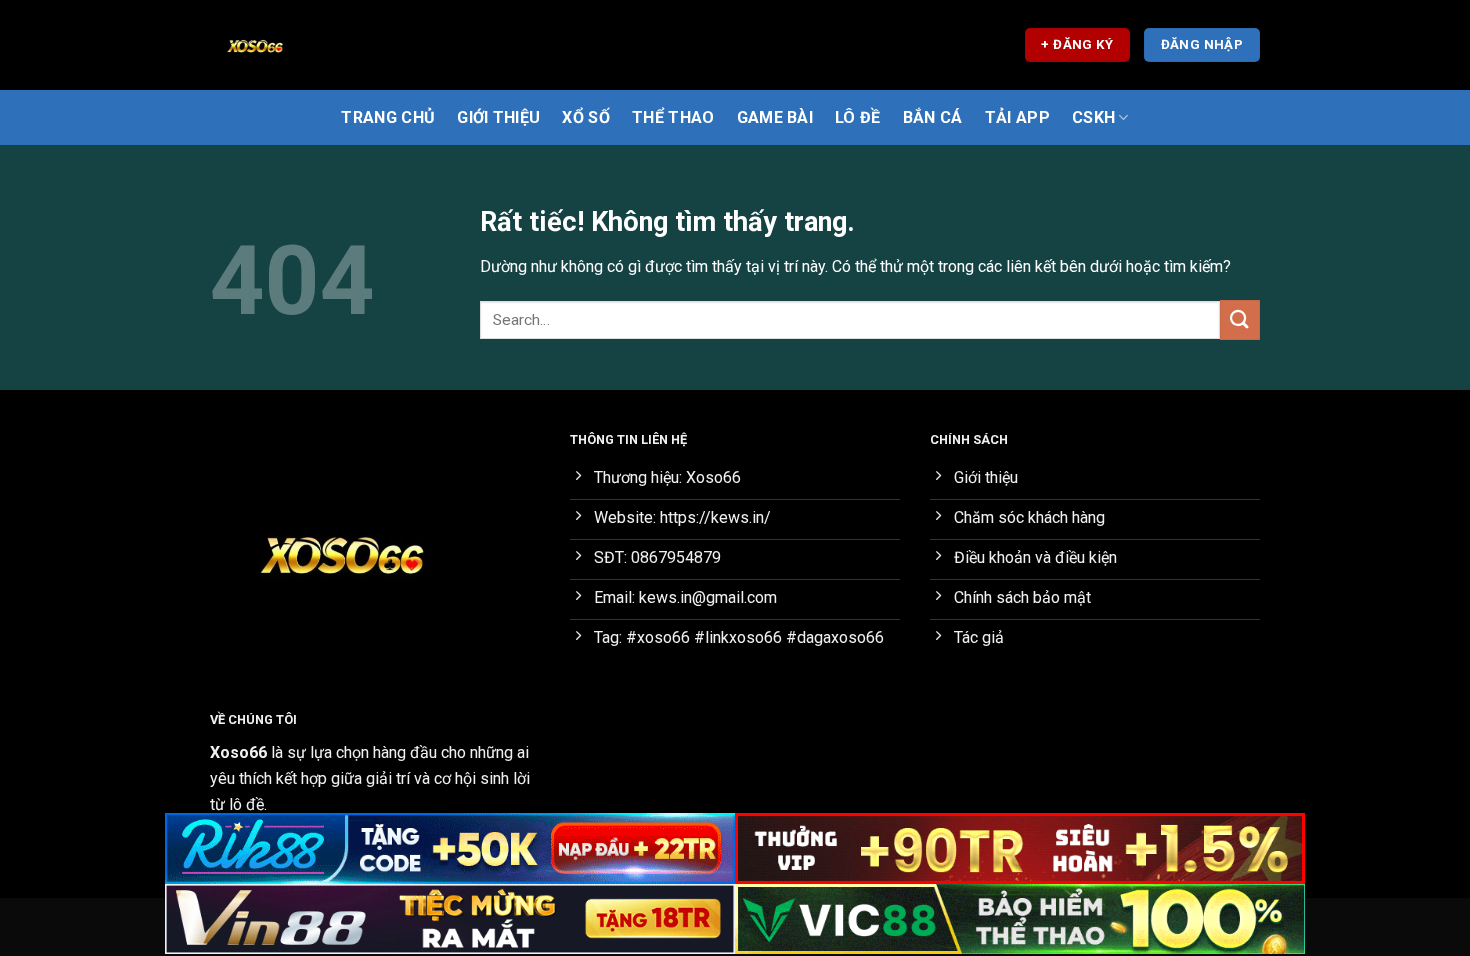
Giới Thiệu (498, 117)
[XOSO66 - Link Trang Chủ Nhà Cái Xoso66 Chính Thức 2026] (310, 45)
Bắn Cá (933, 117)
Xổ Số (586, 117)
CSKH (1093, 117)
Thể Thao (673, 117)
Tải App (1017, 117)
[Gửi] (1240, 319)
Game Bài (775, 117)
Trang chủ (388, 117)
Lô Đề (858, 117)
